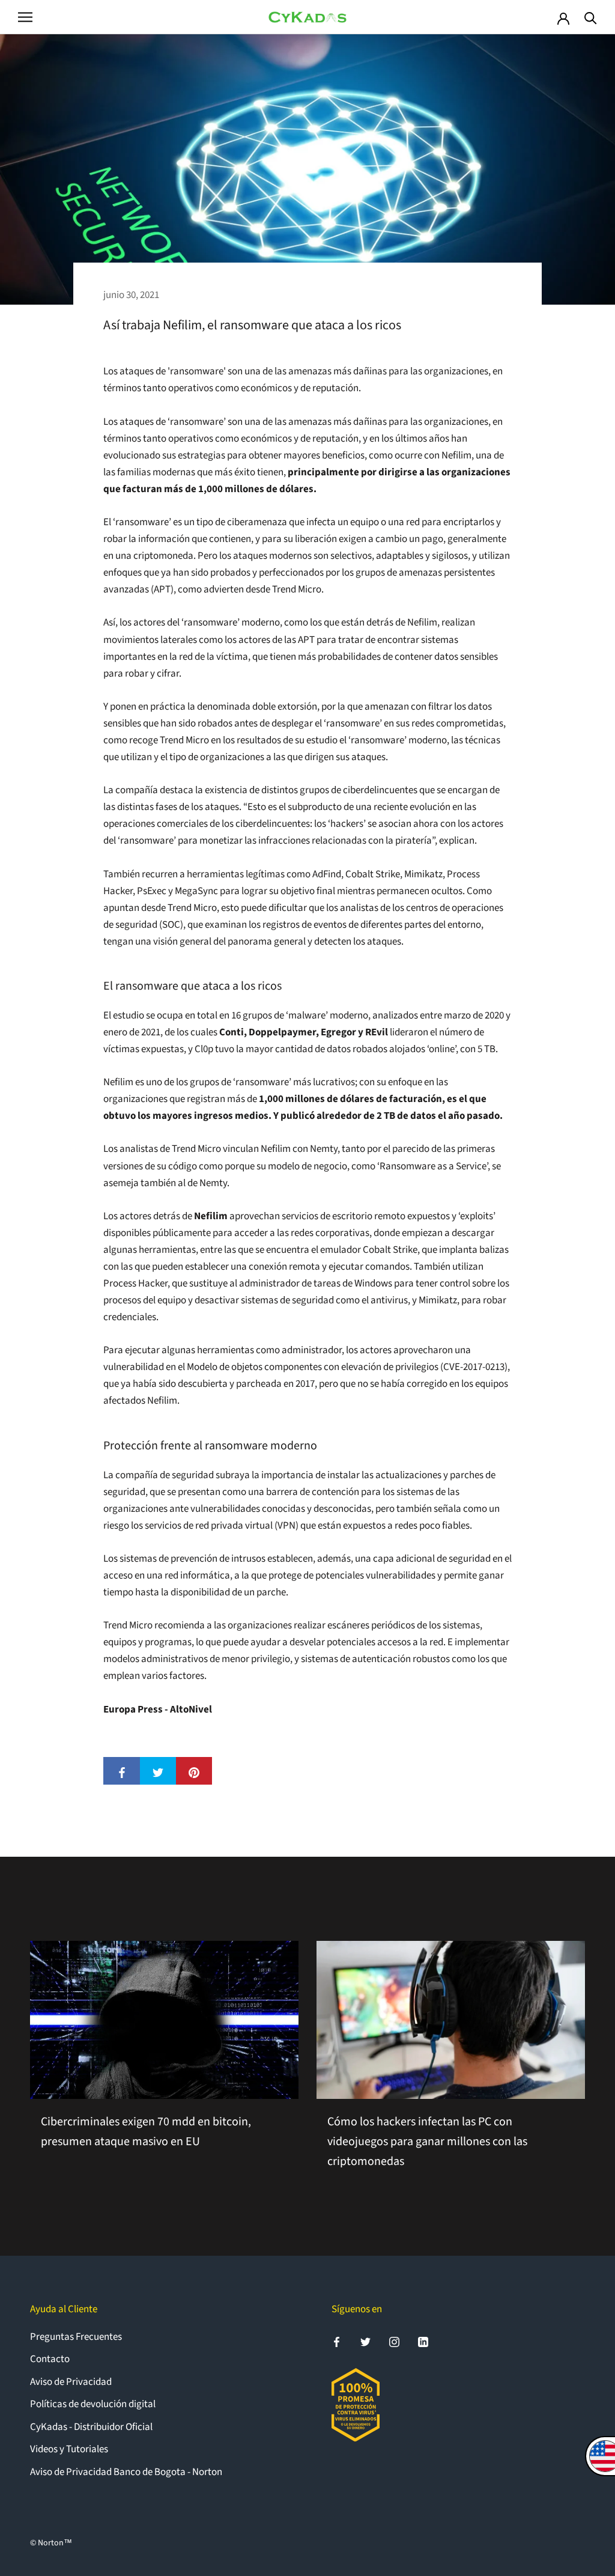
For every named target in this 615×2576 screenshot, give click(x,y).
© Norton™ (51, 2543)
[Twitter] (365, 2342)
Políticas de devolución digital (93, 2404)
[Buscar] (591, 17)
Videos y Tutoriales (69, 2449)
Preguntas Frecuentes (76, 2337)
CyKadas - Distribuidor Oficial (91, 2427)
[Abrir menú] (25, 17)
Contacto (50, 2359)
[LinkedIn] (423, 2342)
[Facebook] (337, 2342)
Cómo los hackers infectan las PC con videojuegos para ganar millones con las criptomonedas (427, 2142)
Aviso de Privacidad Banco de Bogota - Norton (126, 2472)
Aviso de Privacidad (71, 2382)
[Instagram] (394, 2342)
